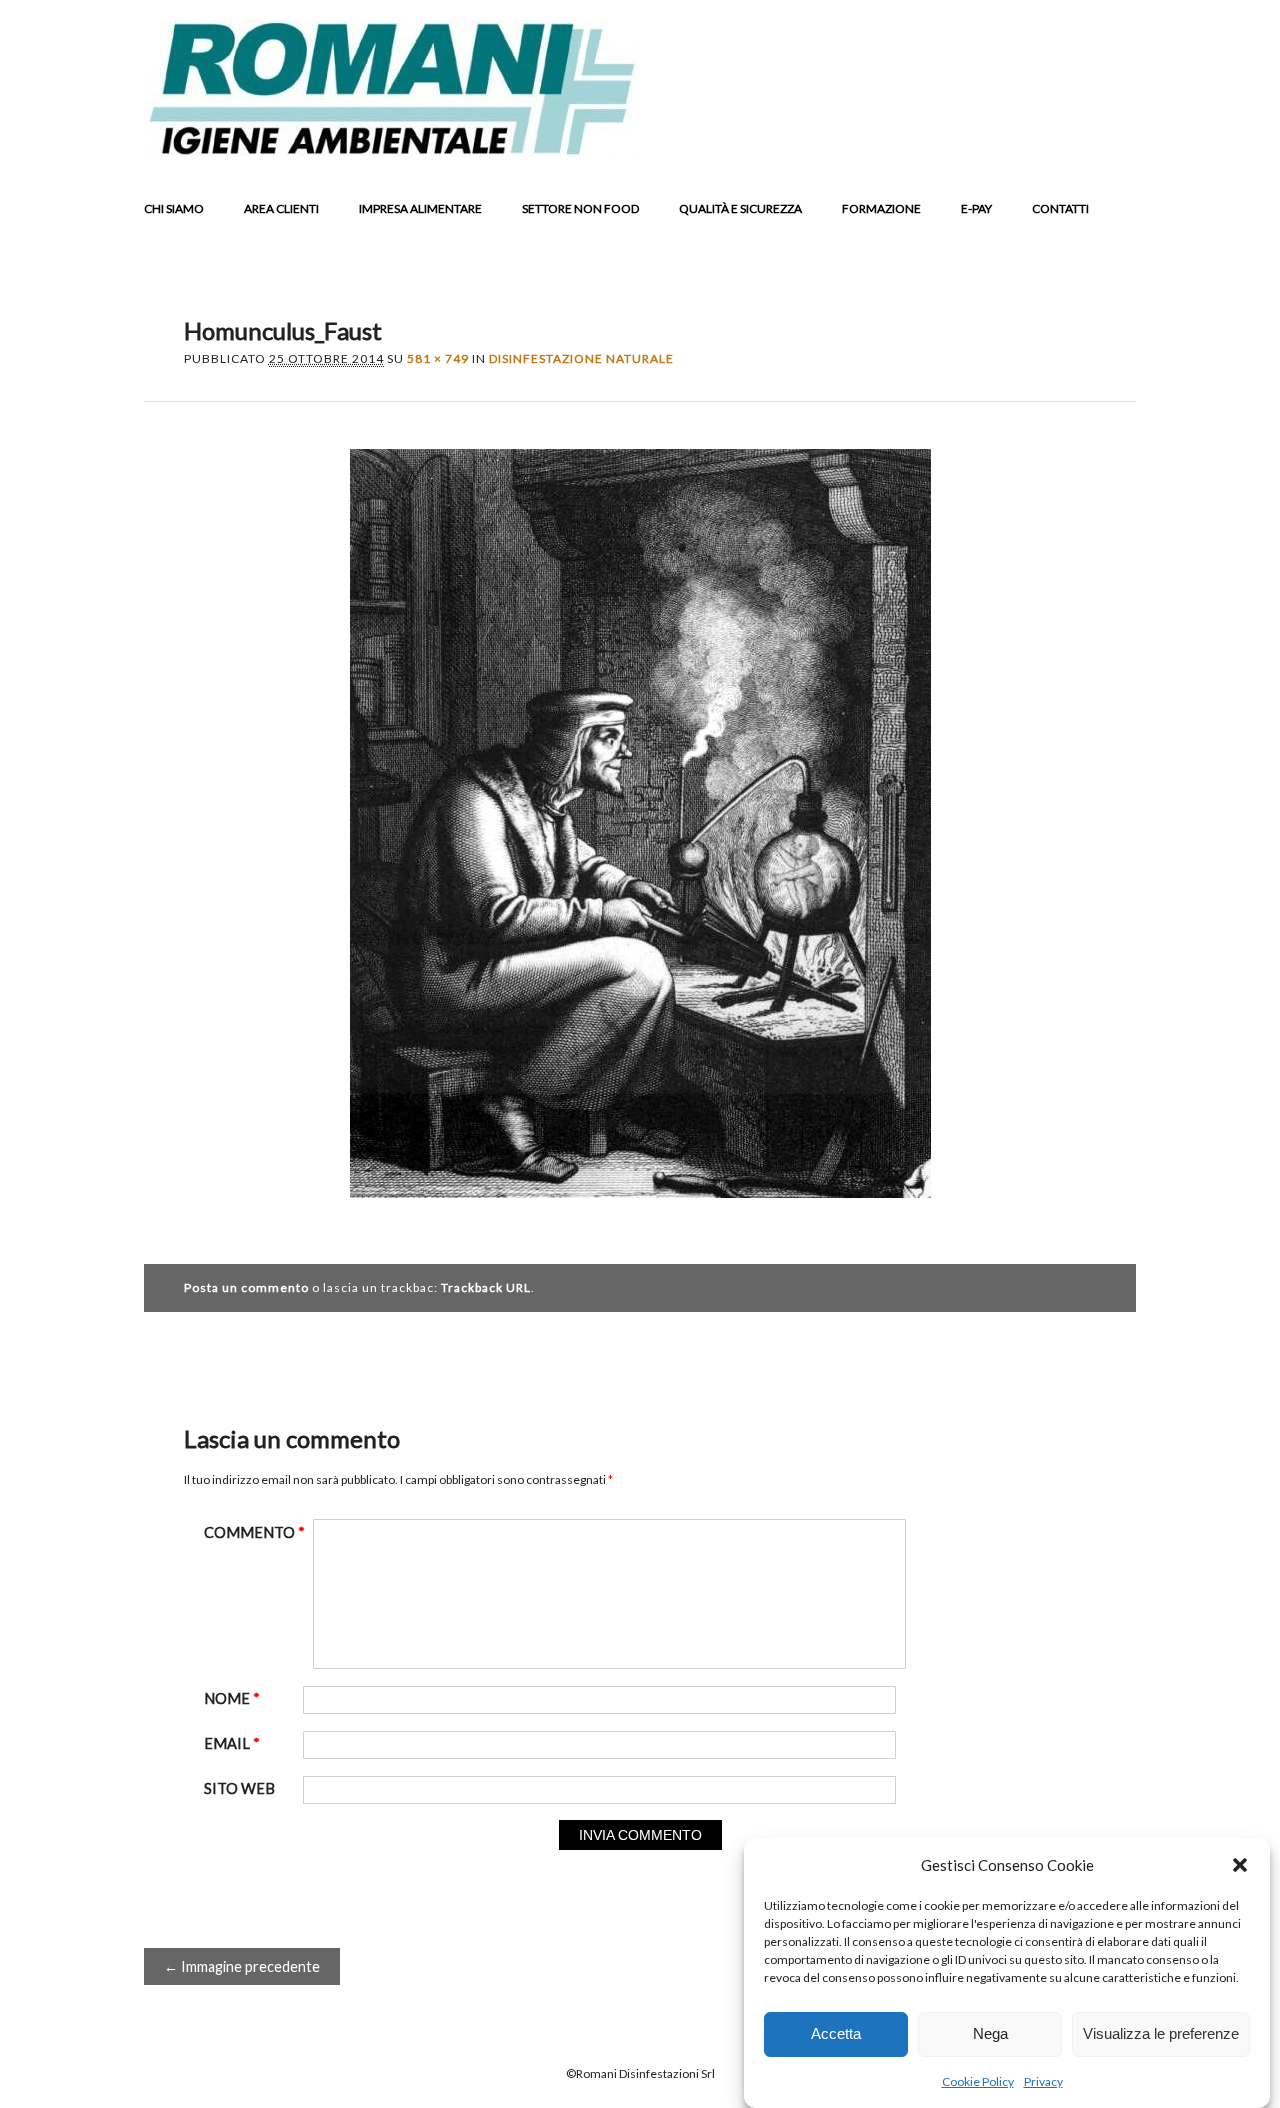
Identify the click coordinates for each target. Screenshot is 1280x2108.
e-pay (976, 208)
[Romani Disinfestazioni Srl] (391, 150)
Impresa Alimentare (420, 208)
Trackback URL (486, 1287)
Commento (254, 1532)
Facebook (962, 141)
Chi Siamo (174, 208)
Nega (990, 2034)
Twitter (1000, 141)
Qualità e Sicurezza (740, 208)
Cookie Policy (978, 2081)
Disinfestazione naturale (581, 358)
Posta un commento (246, 1287)
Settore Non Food (580, 208)
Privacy (1043, 2081)
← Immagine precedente (242, 1966)
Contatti (1060, 208)
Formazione (881, 208)
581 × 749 (438, 358)
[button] (1240, 1865)
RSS (1076, 141)
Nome (232, 1698)
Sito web (239, 1788)
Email (1114, 141)
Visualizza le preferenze (1161, 2034)
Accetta (836, 2034)
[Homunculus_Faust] (640, 1215)
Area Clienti (281, 208)
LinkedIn (1038, 141)
